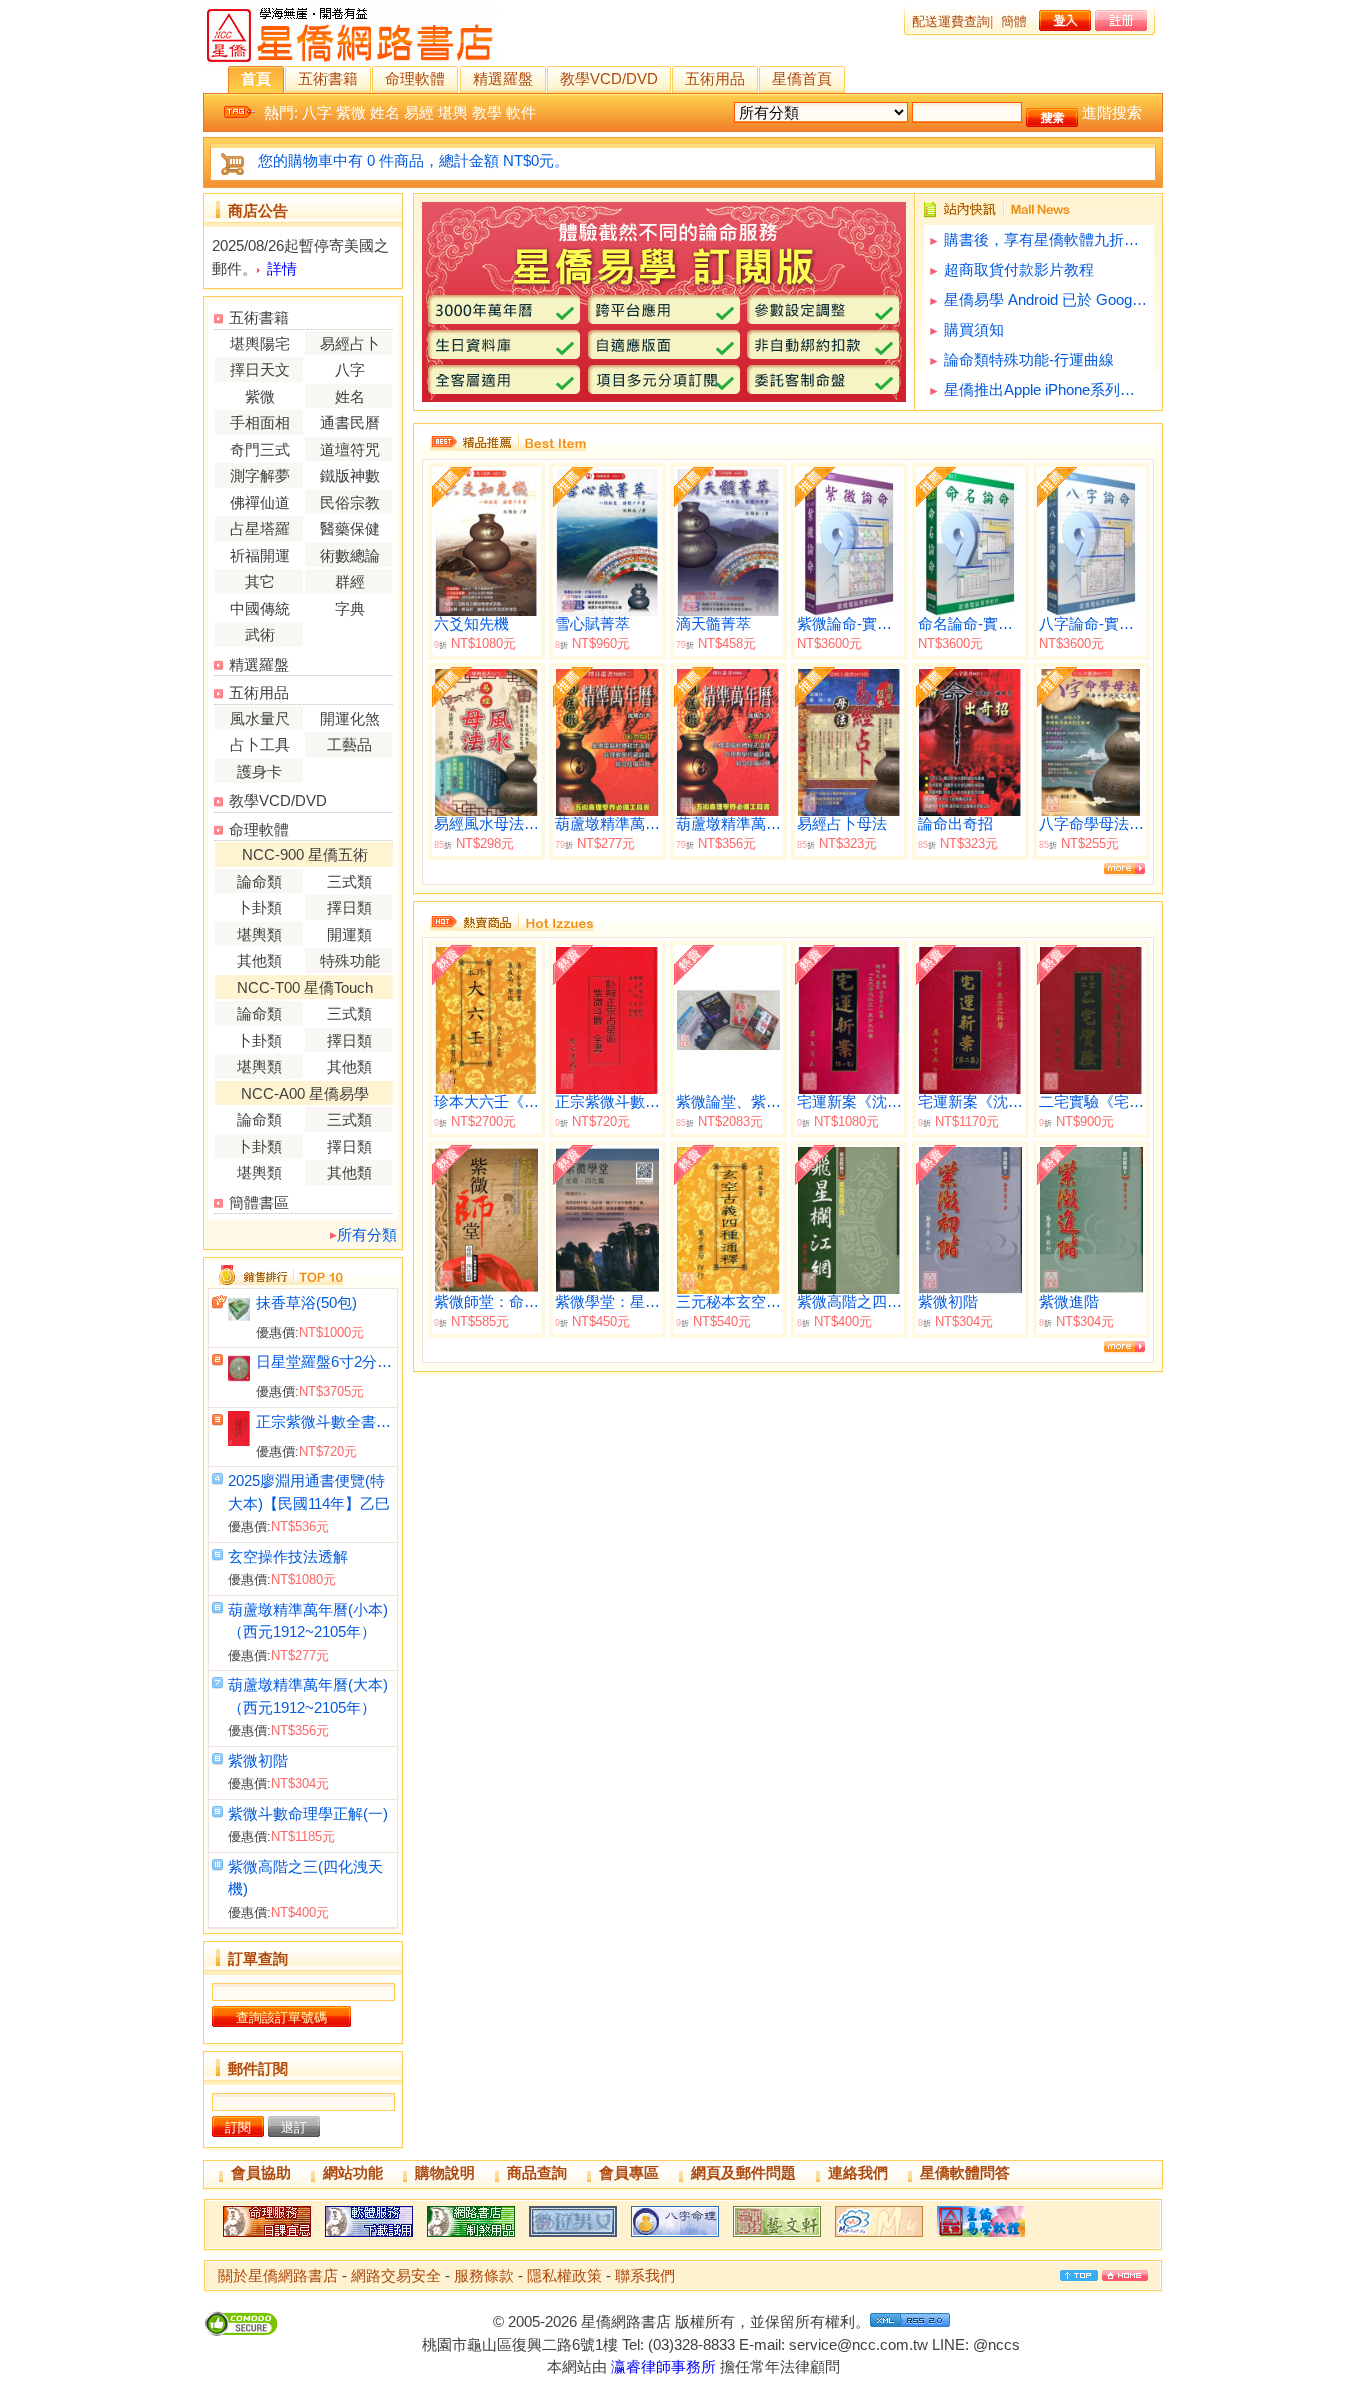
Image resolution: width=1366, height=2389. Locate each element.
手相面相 (260, 422)
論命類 (259, 881)
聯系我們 (645, 2275)
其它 (260, 581)
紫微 (351, 112)
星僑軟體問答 (965, 2172)
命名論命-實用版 (970, 624)
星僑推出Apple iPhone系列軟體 (1046, 389)
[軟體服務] (369, 2236)
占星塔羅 (260, 528)
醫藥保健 (350, 528)
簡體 (1014, 21)
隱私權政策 (564, 2275)
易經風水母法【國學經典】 (486, 824)
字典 (350, 608)
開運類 (349, 934)
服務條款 (484, 2275)
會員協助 (261, 2172)
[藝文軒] (777, 2236)
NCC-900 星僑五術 (305, 854)
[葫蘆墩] (675, 2236)
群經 (350, 581)
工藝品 (349, 744)
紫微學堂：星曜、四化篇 (607, 1302)
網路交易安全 (396, 2275)
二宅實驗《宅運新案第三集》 (1091, 1102)
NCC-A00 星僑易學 (305, 1093)
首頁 (256, 78)
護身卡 (259, 771)
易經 (419, 112)
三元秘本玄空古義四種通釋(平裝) (728, 1302)
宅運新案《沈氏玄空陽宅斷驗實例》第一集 (849, 1102)
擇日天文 (260, 369)
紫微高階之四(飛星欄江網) (849, 1302)
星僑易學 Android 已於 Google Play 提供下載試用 (1046, 299)
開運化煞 (350, 718)
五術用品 (715, 78)
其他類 (259, 960)
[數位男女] (573, 2236)
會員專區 (629, 2172)
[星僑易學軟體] (981, 2236)
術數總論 (350, 555)
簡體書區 (259, 1202)
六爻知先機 (471, 624)
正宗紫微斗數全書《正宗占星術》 (324, 1421)
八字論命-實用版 (1091, 624)
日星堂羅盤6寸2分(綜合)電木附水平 (324, 1361)
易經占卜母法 (842, 824)
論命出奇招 (955, 824)
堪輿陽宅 (260, 343)
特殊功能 (350, 960)
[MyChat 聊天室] (879, 2236)
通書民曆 (350, 422)
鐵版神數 (350, 475)
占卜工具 (260, 744)
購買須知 (974, 329)
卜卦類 (259, 907)
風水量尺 (260, 718)
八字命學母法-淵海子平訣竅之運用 (1091, 824)
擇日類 (349, 907)
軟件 (521, 112)
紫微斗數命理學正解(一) (308, 1813)
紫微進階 (1069, 1302)
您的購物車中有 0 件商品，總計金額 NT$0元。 (413, 160)
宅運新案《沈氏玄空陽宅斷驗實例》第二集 (970, 1102)
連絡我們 (858, 2172)
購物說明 (445, 2172)
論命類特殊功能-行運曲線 (1029, 359)
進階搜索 (1112, 112)
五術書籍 (328, 78)
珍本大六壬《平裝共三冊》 (486, 1102)
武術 (260, 634)
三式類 (349, 881)
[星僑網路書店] (471, 2236)
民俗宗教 (350, 502)
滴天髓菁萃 (713, 624)
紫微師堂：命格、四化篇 (486, 1302)
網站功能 (353, 2172)
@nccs (996, 2344)
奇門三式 (260, 449)
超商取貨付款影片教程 (1019, 269)
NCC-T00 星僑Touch (305, 987)
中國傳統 (260, 608)
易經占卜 (350, 343)
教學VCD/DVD (609, 78)
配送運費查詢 (951, 21)
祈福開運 (260, 555)
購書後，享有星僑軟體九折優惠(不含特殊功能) (1046, 239)
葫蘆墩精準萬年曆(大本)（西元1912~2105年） (728, 824)
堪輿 (453, 112)
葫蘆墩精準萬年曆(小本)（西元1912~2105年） (607, 824)
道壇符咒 (350, 449)
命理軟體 (415, 78)
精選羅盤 (503, 78)
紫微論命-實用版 (849, 624)
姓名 (385, 112)
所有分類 (367, 1234)
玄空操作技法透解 (288, 1556)
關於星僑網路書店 (278, 2275)
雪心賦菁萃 (592, 624)
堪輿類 (259, 934)
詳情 (282, 268)
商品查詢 (537, 2172)
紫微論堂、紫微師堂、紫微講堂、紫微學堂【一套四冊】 (728, 1102)
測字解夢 (260, 475)
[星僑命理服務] (267, 2236)
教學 (487, 112)
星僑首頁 (802, 78)
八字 (317, 112)
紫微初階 (258, 1760)
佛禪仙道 (260, 502)
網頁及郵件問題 (743, 2172)
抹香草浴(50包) (306, 1302)
